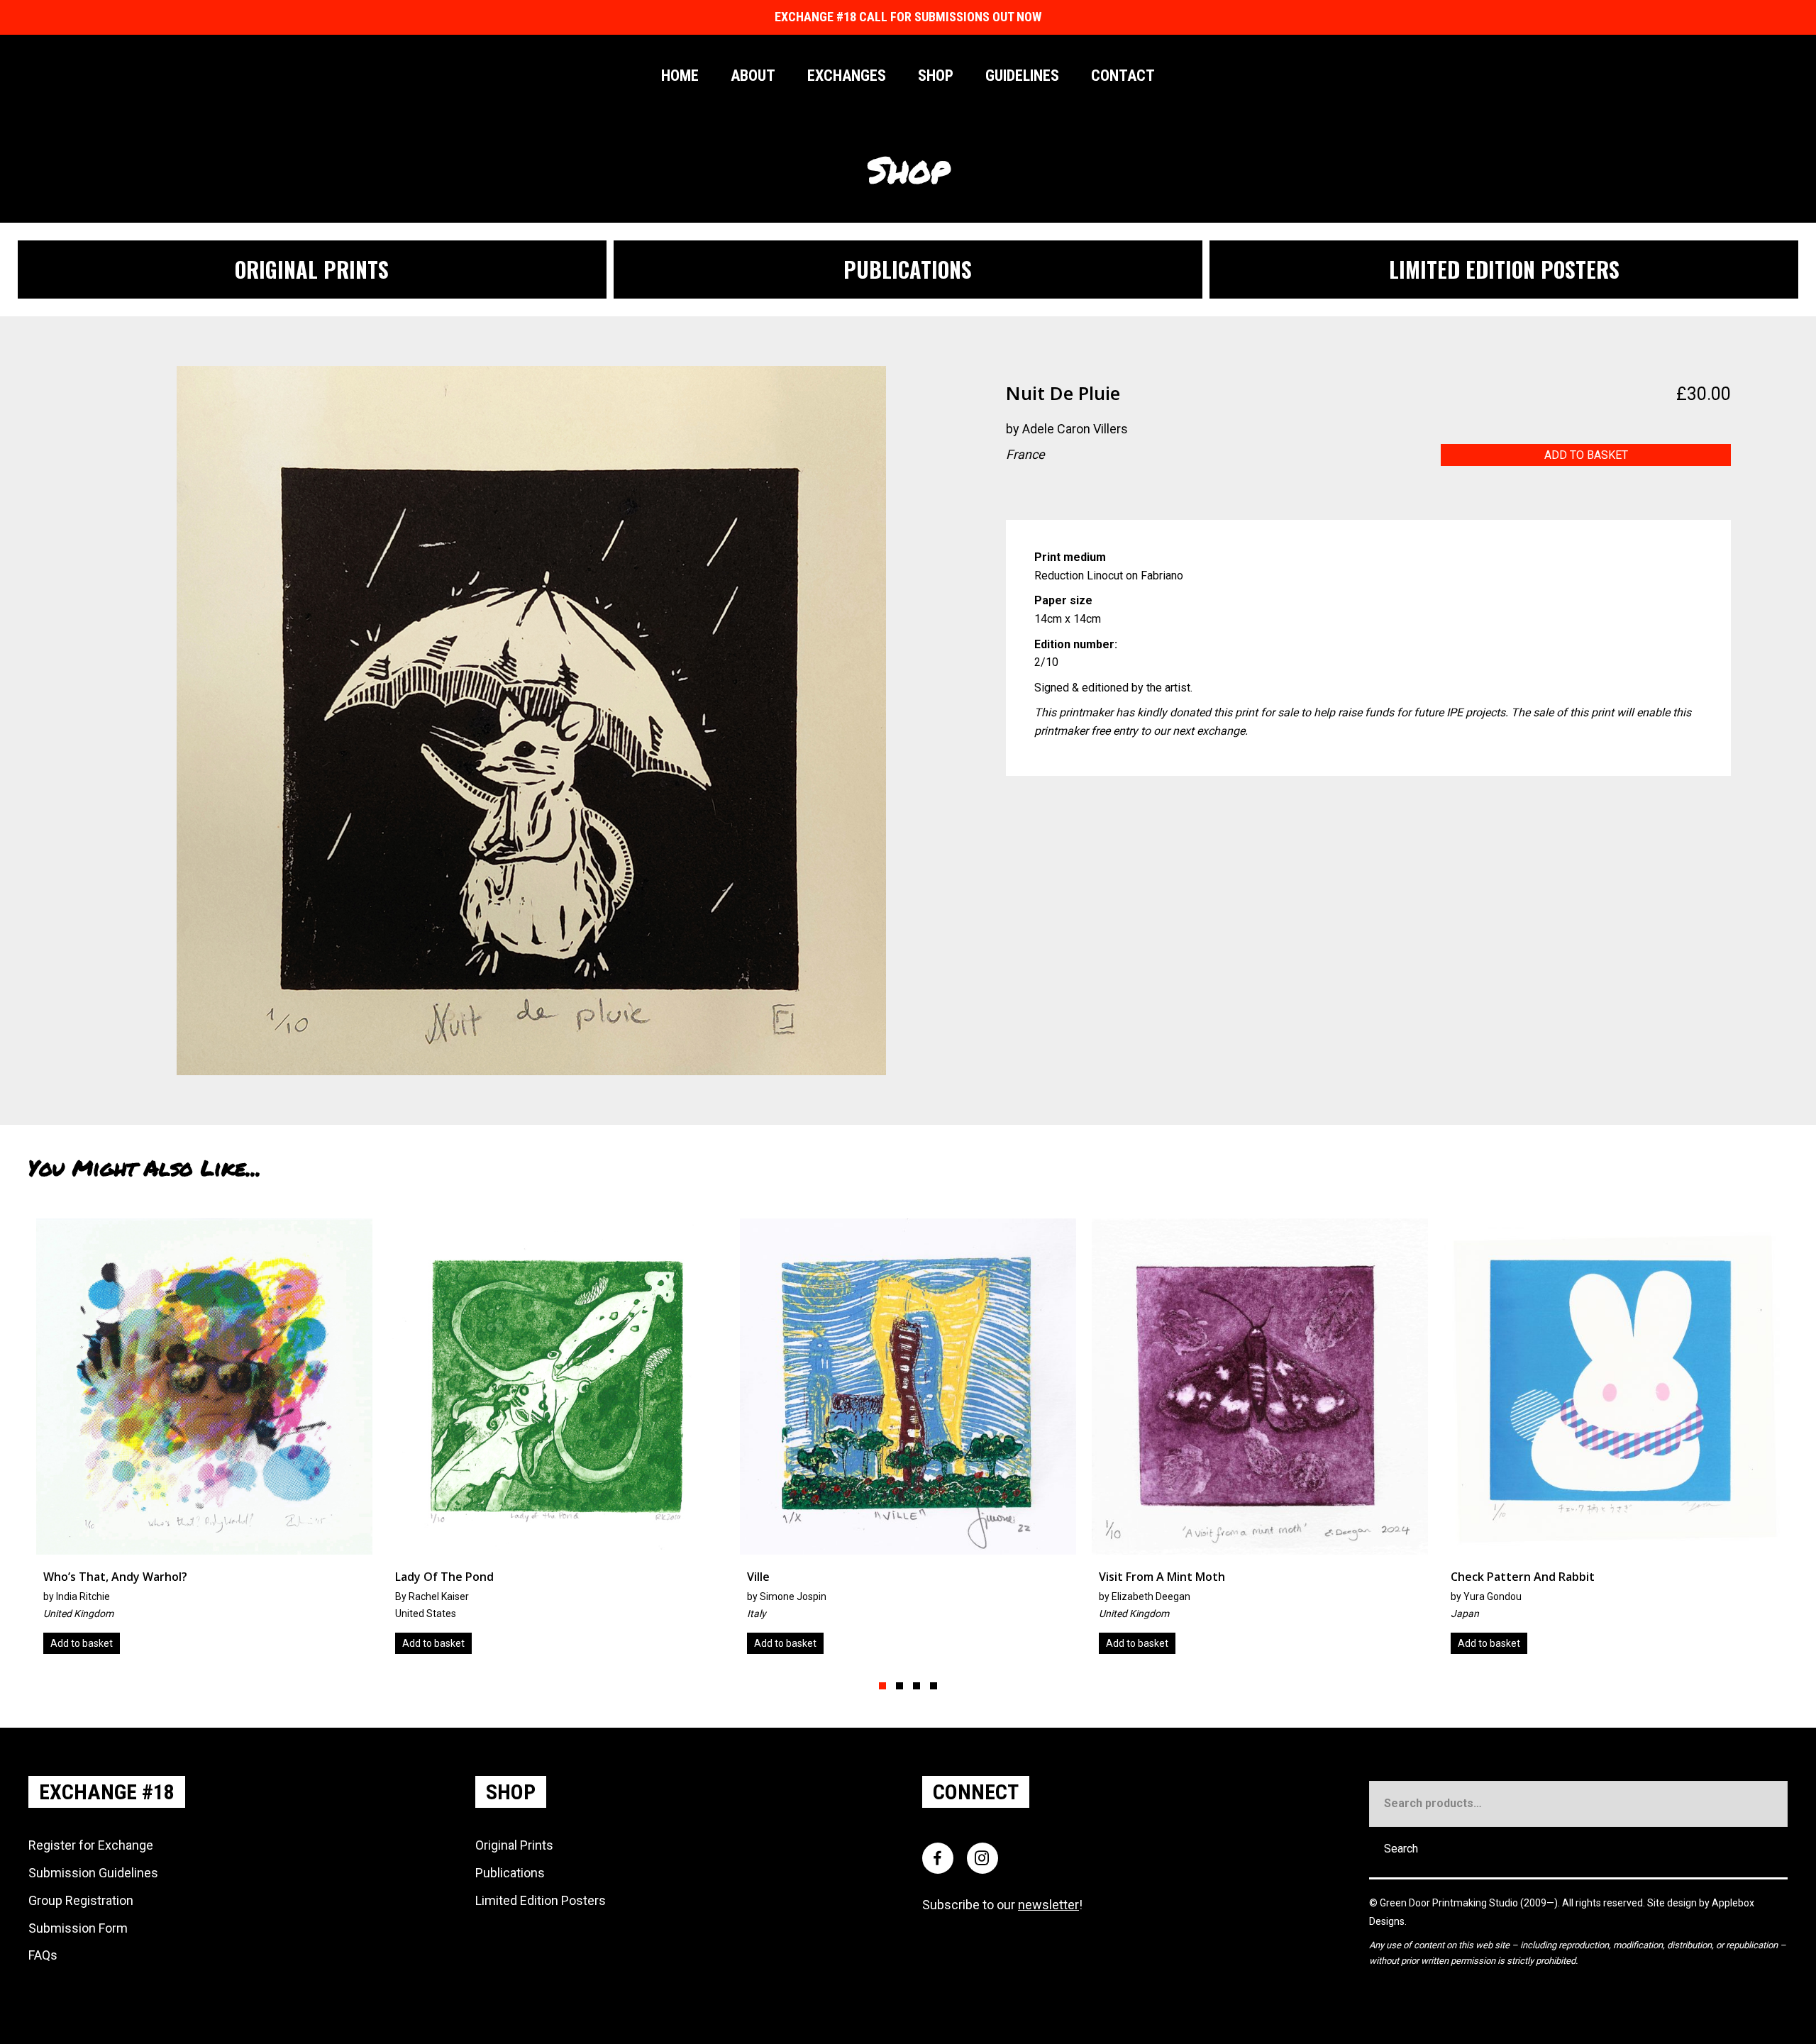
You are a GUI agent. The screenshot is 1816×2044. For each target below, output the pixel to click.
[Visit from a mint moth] (631, 1442)
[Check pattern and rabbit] (983, 1442)
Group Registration (81, 1900)
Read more (1558, 1643)
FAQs (43, 1955)
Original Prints (514, 1845)
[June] (1335, 1442)
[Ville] (279, 1442)
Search (1401, 1849)
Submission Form (78, 1928)
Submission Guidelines (93, 1873)
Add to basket (1586, 455)
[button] (882, 1686)
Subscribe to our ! (1002, 1905)
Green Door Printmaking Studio (1450, 1903)
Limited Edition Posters (541, 1900)
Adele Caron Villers (1075, 429)
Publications (510, 1873)
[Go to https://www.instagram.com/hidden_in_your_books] (1017, 491)
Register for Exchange (91, 1845)
